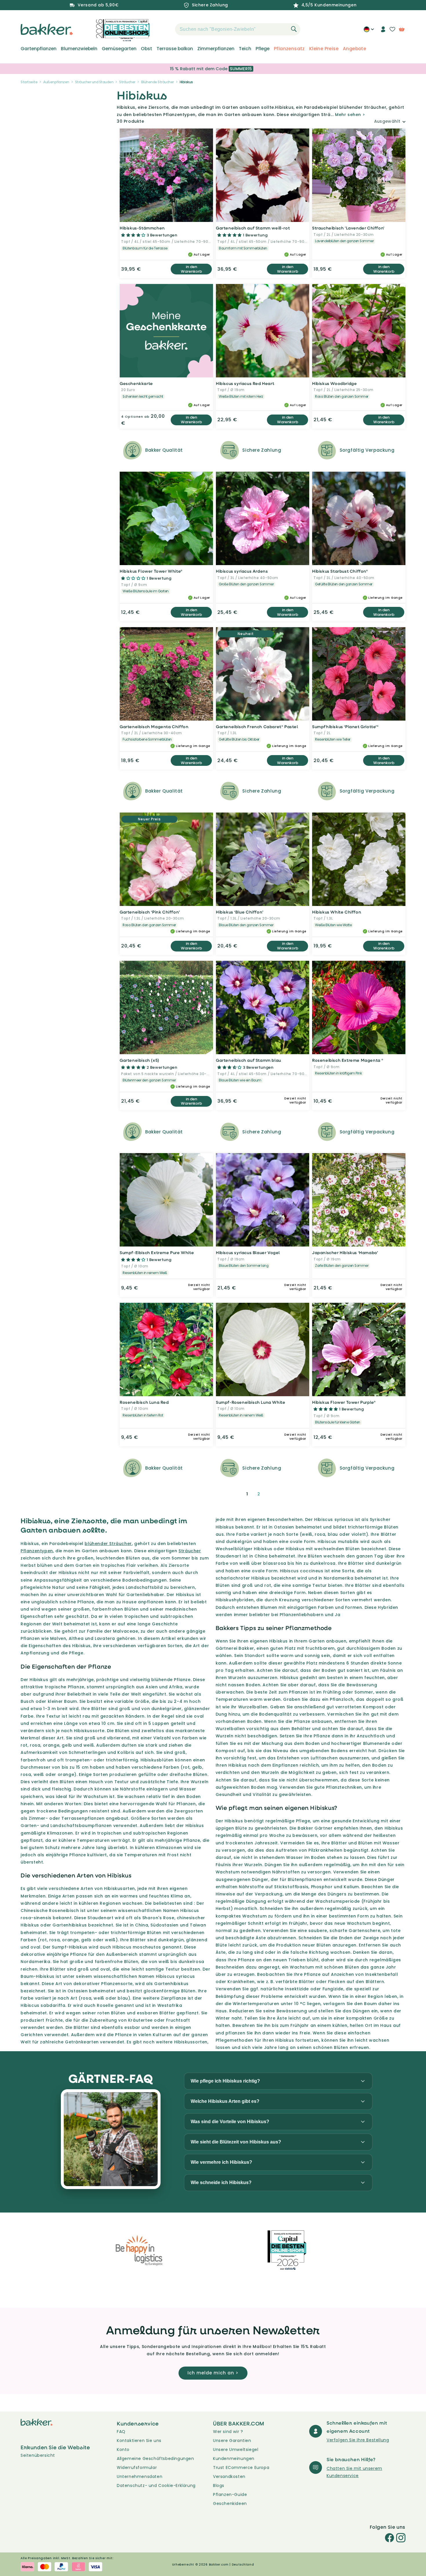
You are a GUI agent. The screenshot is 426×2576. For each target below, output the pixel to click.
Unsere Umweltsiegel (236, 2450)
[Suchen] (294, 29)
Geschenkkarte (136, 383)
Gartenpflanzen (39, 49)
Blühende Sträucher (158, 82)
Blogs (219, 2485)
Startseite (29, 82)
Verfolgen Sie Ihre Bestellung (358, 2440)
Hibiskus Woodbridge (334, 383)
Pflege (263, 49)
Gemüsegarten (119, 49)
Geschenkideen (230, 2503)
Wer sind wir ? (228, 2432)
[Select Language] (369, 31)
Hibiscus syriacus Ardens (242, 571)
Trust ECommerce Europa (241, 2468)
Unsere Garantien (232, 2441)
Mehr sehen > (350, 115)
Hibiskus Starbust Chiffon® (340, 571)
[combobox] (238, 29)
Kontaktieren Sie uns (139, 2441)
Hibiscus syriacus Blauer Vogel (248, 1252)
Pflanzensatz (289, 49)
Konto (123, 2450)
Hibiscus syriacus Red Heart (245, 383)
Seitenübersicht (38, 2455)
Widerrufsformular (137, 2468)
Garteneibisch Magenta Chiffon (154, 727)
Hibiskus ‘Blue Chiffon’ (240, 912)
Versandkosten (229, 2476)
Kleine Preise (324, 49)
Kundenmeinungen (234, 2459)
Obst (146, 49)
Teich (245, 49)
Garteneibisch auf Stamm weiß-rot (253, 228)
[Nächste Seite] (273, 1494)
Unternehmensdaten (140, 2476)
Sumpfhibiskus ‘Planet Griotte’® (345, 727)
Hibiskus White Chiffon (337, 912)
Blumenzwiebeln (79, 49)
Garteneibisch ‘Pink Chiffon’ (150, 912)
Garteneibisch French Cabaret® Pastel (257, 727)
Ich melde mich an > (213, 2373)
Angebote (354, 49)
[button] (165, 29)
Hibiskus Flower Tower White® (151, 571)
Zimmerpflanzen (216, 49)
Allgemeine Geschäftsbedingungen (155, 2459)
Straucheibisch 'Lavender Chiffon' (348, 228)
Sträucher (127, 82)
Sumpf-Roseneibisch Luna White (251, 1402)
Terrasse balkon (175, 49)
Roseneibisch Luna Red (144, 1402)
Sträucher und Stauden (94, 82)
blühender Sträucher (108, 1544)
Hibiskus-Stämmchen (142, 228)
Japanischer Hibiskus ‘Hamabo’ (345, 1252)
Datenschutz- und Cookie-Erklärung (156, 2485)
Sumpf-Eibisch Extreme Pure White (157, 1252)
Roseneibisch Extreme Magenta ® (348, 1060)
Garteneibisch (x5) (140, 1060)
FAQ (121, 2432)
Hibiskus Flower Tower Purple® (344, 1402)
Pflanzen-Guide (230, 2494)
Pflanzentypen (37, 1551)
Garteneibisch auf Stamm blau (248, 1060)
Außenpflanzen (56, 82)
